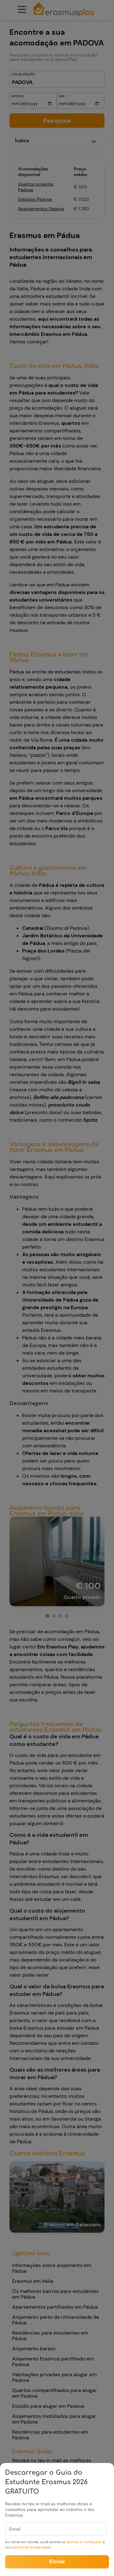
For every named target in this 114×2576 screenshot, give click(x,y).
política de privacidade (31, 2547)
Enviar (57, 2562)
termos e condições (84, 2542)
